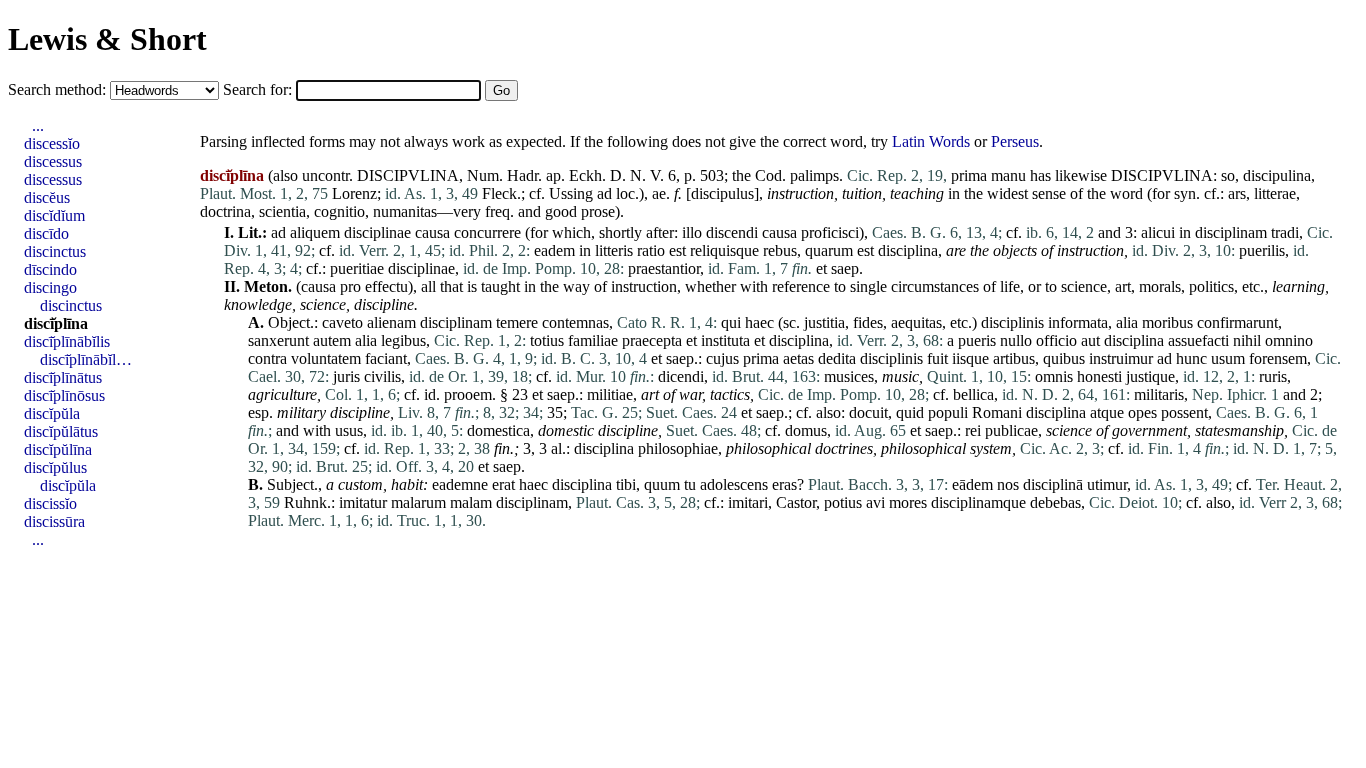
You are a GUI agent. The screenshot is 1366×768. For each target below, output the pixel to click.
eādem (972, 484)
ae (659, 193)
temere (517, 322)
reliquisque (724, 250)
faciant (386, 358)
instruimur (1121, 358)
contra (267, 358)
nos (1008, 484)
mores (908, 502)
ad (604, 193)
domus (806, 430)
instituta (725, 340)
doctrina (225, 211)
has (1040, 175)
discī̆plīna (56, 323)
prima (969, 175)
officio (1056, 340)
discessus (53, 161)
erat (503, 484)
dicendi (681, 376)
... (38, 125)
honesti (1099, 376)
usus (349, 430)
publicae (1011, 430)
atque (1107, 412)
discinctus (55, 251)
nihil (1247, 340)
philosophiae (678, 448)
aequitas (916, 322)
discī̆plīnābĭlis (67, 341)
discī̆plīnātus (63, 377)
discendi (732, 232)
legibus (403, 340)
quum (662, 484)
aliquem (315, 232)
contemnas (575, 322)
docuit (868, 412)
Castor (796, 502)
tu (690, 484)
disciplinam (1231, 232)
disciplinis (1012, 322)
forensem (1278, 358)
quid (910, 412)
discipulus (722, 193)
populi (948, 412)
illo (692, 232)
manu (1008, 175)
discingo (50, 287)
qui (731, 322)
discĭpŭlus (55, 467)
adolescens (734, 484)
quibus (1064, 358)
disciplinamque (978, 502)
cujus (722, 358)
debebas (1055, 502)
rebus (780, 250)
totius (547, 340)
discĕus (47, 197)
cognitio (339, 211)
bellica (973, 394)
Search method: (59, 89)
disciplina (908, 250)
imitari (748, 502)
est (677, 250)
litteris (614, 250)
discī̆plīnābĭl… (86, 359)
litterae (1275, 193)
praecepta (652, 340)
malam (471, 502)
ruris (1273, 376)
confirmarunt (1237, 322)
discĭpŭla (52, 413)
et (821, 268)
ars (1237, 193)
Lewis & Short (107, 39)
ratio (651, 250)
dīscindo (50, 269)
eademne (460, 484)
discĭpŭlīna (58, 449)
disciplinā (1053, 484)
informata (1078, 322)
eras (784, 484)
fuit (937, 358)
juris (346, 376)
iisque (970, 358)
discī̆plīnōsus (64, 395)
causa (432, 232)
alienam (391, 322)
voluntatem (326, 358)
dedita (837, 358)
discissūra (54, 521)
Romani (997, 412)
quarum (829, 250)
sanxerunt (278, 340)
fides (868, 322)
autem (332, 340)
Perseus (1015, 141)
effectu (386, 286)
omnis (1054, 376)
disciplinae (377, 232)
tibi (626, 484)
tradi (1285, 232)
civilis (382, 376)
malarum (418, 502)
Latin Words (931, 141)
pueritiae (357, 268)
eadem (554, 250)
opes (1142, 412)
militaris (1159, 394)
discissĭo (50, 503)
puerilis (1262, 250)
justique (1150, 376)
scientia (282, 211)
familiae (593, 340)
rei (973, 430)
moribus (1167, 322)
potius (843, 502)
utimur (1107, 484)
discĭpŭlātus (61, 431)
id (430, 394)
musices (849, 376)
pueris (977, 340)
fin (502, 448)
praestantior (664, 268)
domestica (498, 430)
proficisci (830, 232)
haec (759, 322)
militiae (610, 394)
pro (350, 286)
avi (875, 502)
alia (1127, 322)
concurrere (487, 232)
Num (483, 175)
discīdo (46, 233)
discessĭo (52, 143)
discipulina (1277, 175)
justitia (824, 322)
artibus (1014, 358)
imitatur (363, 502)
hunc (1191, 358)
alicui (1158, 232)
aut (1090, 340)
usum (1228, 358)
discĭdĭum (54, 215)
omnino (1289, 340)
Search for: (259, 89)
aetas (798, 358)
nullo (1016, 340)
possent (1184, 412)
